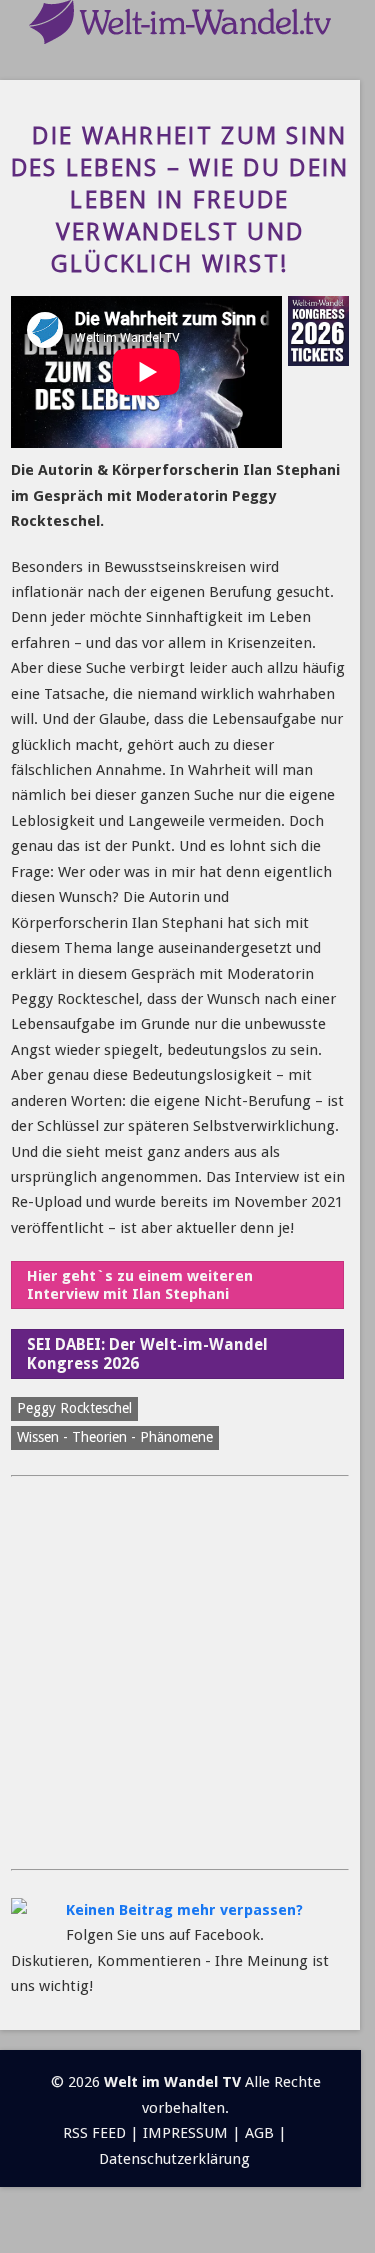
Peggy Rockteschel (74, 1408)
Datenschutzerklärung (174, 2159)
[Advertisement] (187, 1673)
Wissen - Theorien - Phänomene (115, 1437)
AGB (259, 2133)
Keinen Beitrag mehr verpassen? (184, 1910)
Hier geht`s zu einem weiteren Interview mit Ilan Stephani (140, 1285)
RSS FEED (94, 2133)
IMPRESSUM (185, 2133)
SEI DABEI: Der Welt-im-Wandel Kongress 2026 (147, 1354)
